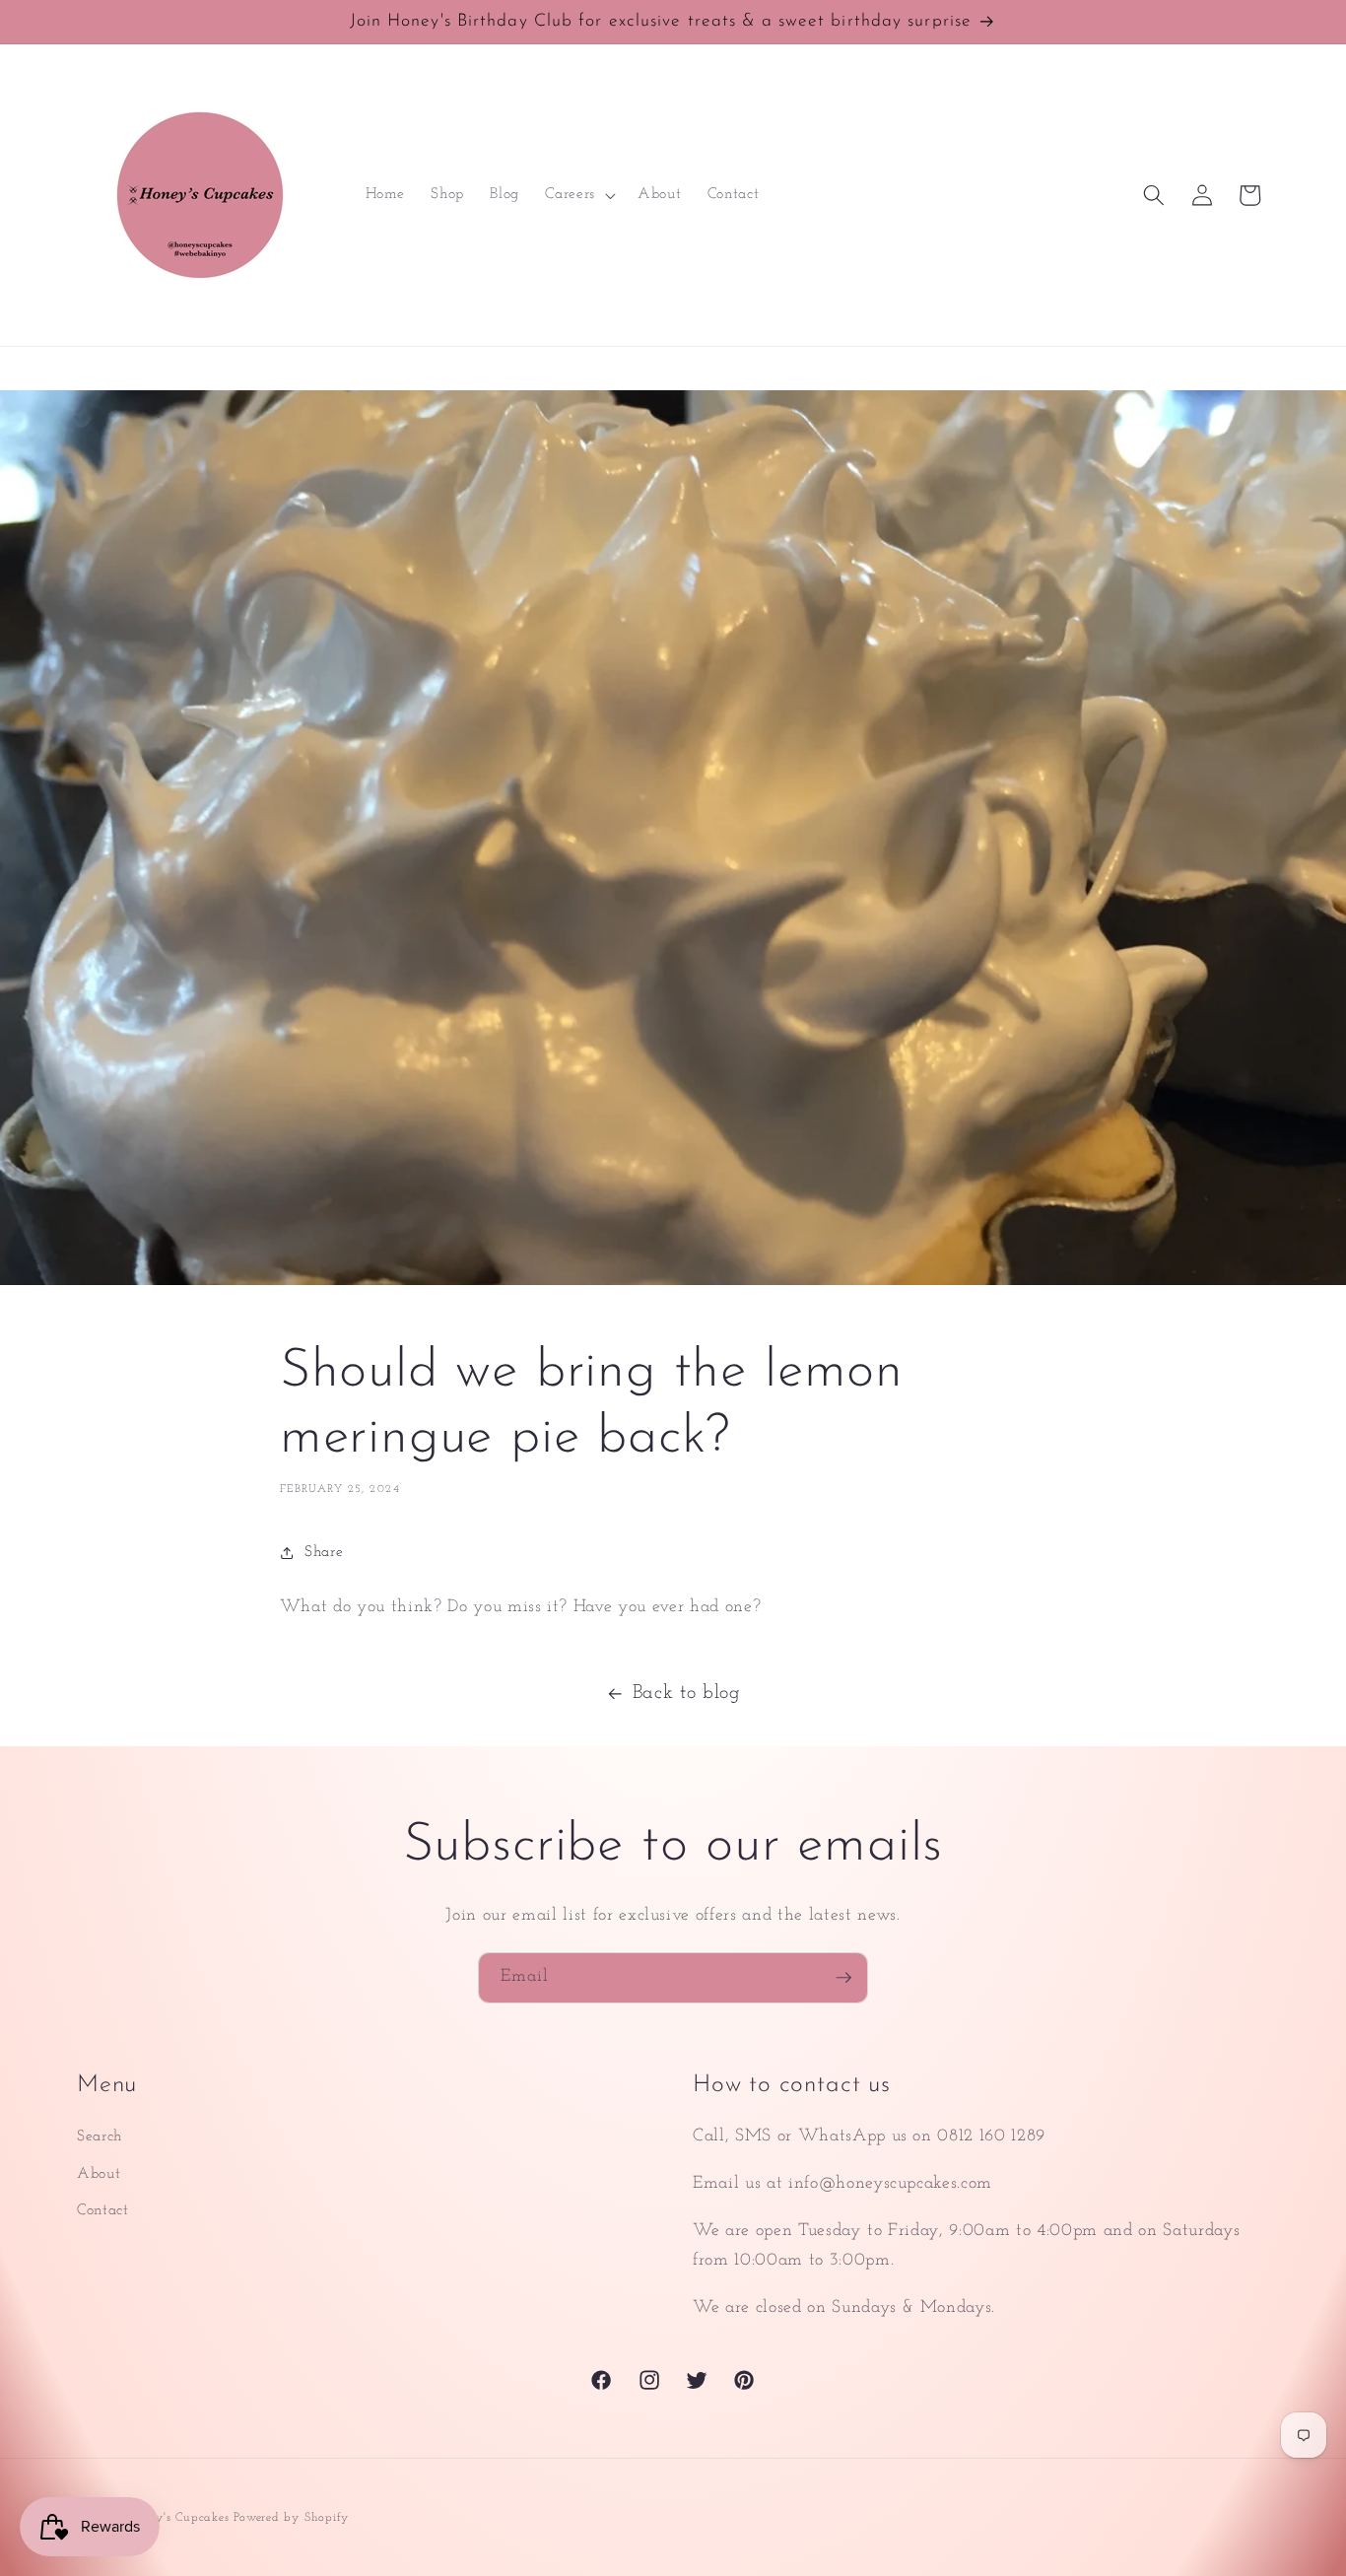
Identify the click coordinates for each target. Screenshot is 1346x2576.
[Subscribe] (843, 1978)
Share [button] (324, 1552)
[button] (578, 195)
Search (100, 2136)
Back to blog (687, 1693)
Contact (103, 2210)
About (99, 2174)
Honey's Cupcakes (178, 2518)
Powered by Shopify (291, 2518)
